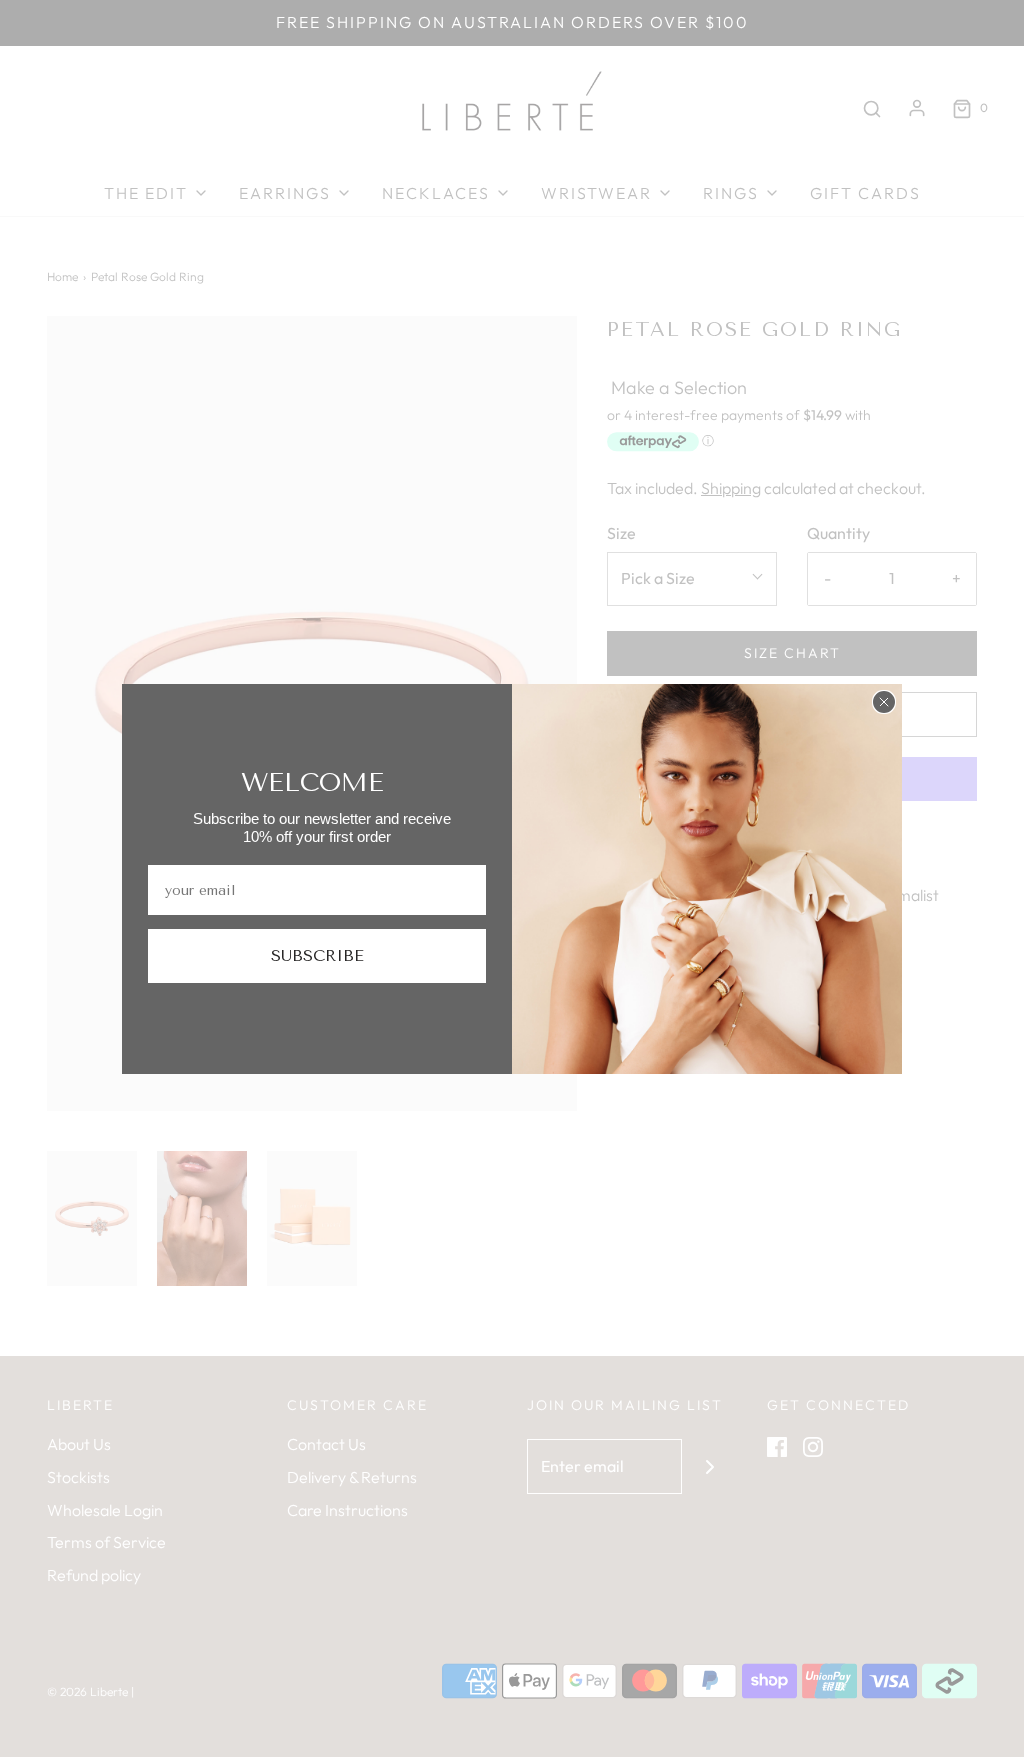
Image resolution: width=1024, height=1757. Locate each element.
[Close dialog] (884, 702)
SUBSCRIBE (317, 955)
